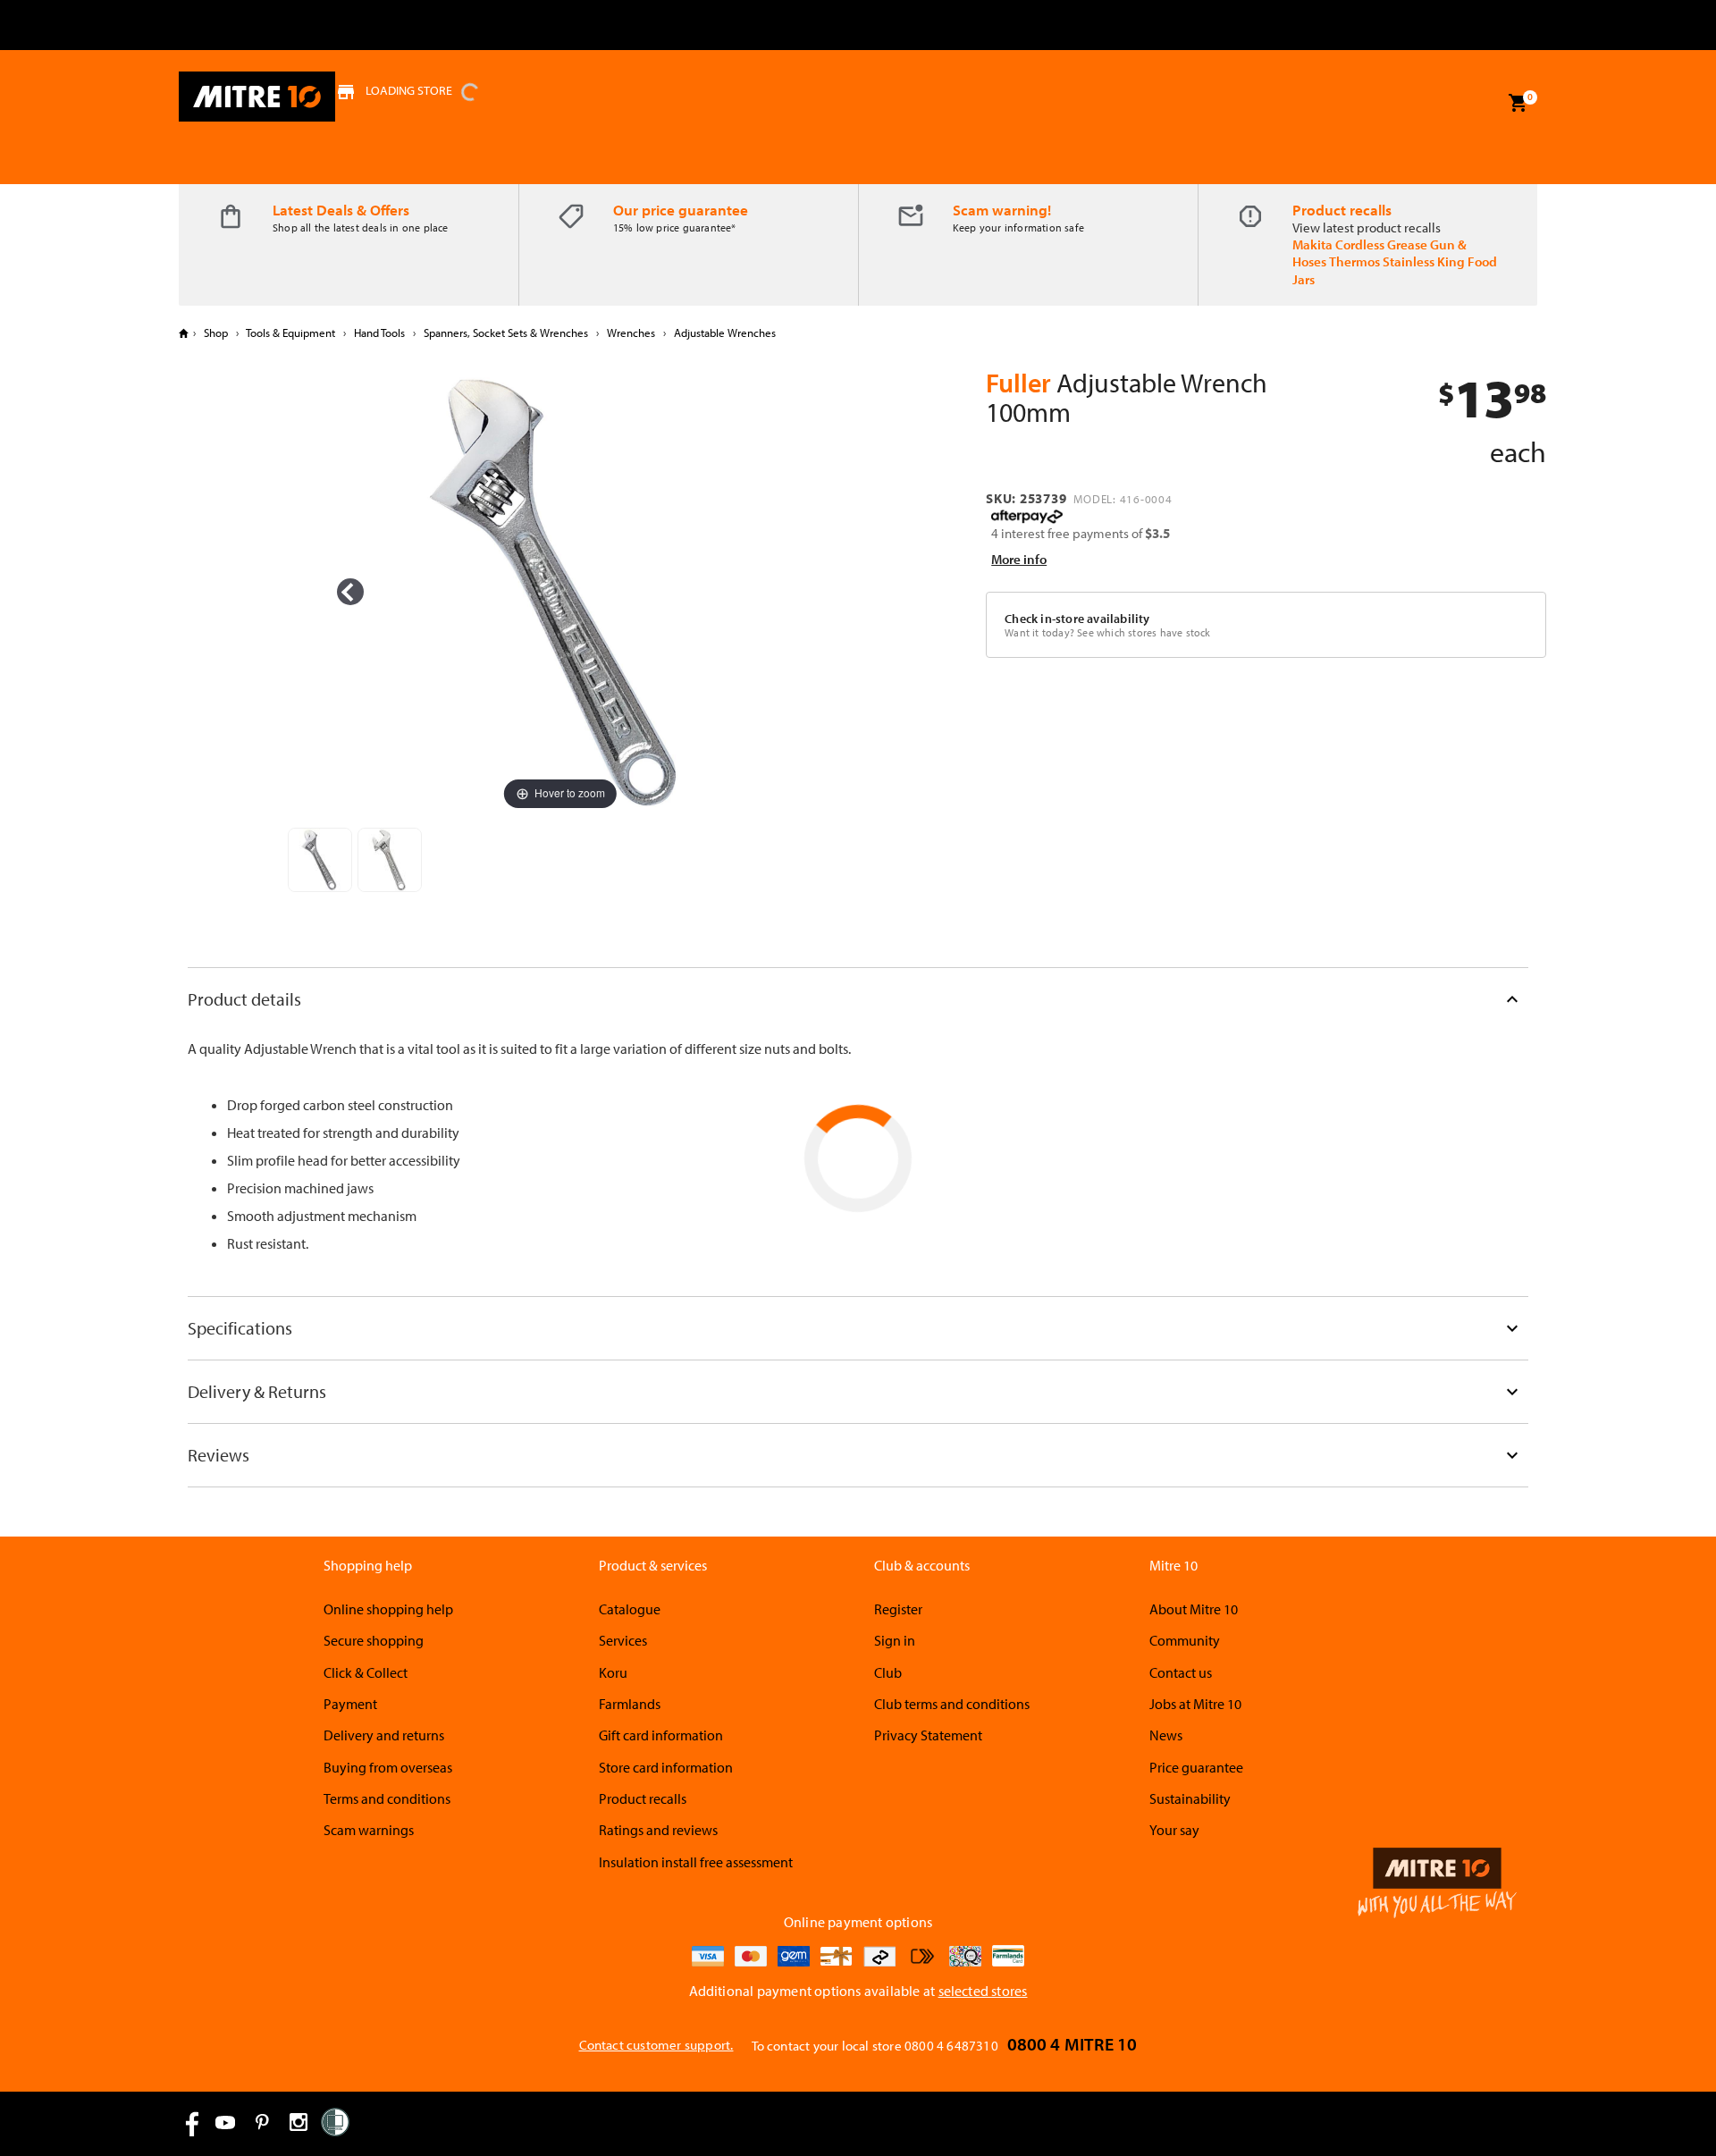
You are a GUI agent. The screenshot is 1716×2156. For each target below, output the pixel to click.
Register (898, 1609)
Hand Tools (379, 333)
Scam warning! (1002, 210)
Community (1185, 1640)
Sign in (895, 1640)
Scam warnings (369, 1830)
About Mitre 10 (1194, 1609)
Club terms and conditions (952, 1704)
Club (888, 1672)
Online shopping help (388, 1609)
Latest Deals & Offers (341, 210)
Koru (613, 1672)
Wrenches (631, 333)
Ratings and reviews (658, 1830)
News (1166, 1735)
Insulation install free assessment (696, 1862)
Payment (350, 1704)
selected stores (983, 1991)
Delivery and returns (384, 1735)
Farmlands (630, 1704)
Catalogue (630, 1609)
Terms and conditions (387, 1798)
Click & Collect (366, 1672)
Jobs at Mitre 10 (1195, 1704)
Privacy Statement (928, 1735)
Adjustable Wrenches (723, 333)
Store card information (666, 1767)
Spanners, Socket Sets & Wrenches (506, 333)
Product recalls (1342, 210)
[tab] (858, 999)
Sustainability (1190, 1798)
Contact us (1181, 1672)
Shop (216, 333)
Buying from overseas (388, 1767)
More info (1019, 559)
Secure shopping (374, 1640)
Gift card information (661, 1735)
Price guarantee (1196, 1767)
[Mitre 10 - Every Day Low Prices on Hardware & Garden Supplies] (257, 97)
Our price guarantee (681, 210)
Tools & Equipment (291, 333)
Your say (1174, 1830)
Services (623, 1640)
